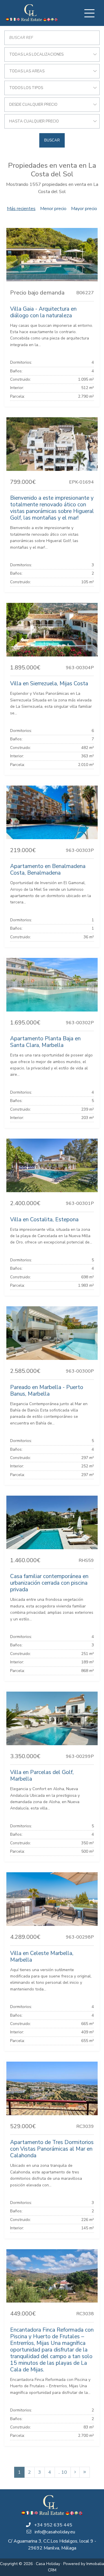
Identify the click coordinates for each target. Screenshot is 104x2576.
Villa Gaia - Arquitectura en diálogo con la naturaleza (43, 312)
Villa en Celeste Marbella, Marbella (42, 1957)
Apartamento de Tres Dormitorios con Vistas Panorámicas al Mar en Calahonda (52, 2149)
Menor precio (53, 209)
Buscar (52, 140)
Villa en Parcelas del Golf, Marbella (42, 1776)
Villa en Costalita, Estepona (44, 1220)
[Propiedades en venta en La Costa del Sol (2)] (75, 2472)
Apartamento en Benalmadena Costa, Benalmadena (48, 870)
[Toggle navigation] (89, 13)
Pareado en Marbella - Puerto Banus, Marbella (47, 1391)
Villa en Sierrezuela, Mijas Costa (49, 684)
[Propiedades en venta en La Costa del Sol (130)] (85, 2472)
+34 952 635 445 (53, 2525)
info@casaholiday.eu (55, 2532)
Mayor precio (84, 209)
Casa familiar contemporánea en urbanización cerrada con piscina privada (49, 1583)
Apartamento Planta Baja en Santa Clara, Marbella (45, 1042)
